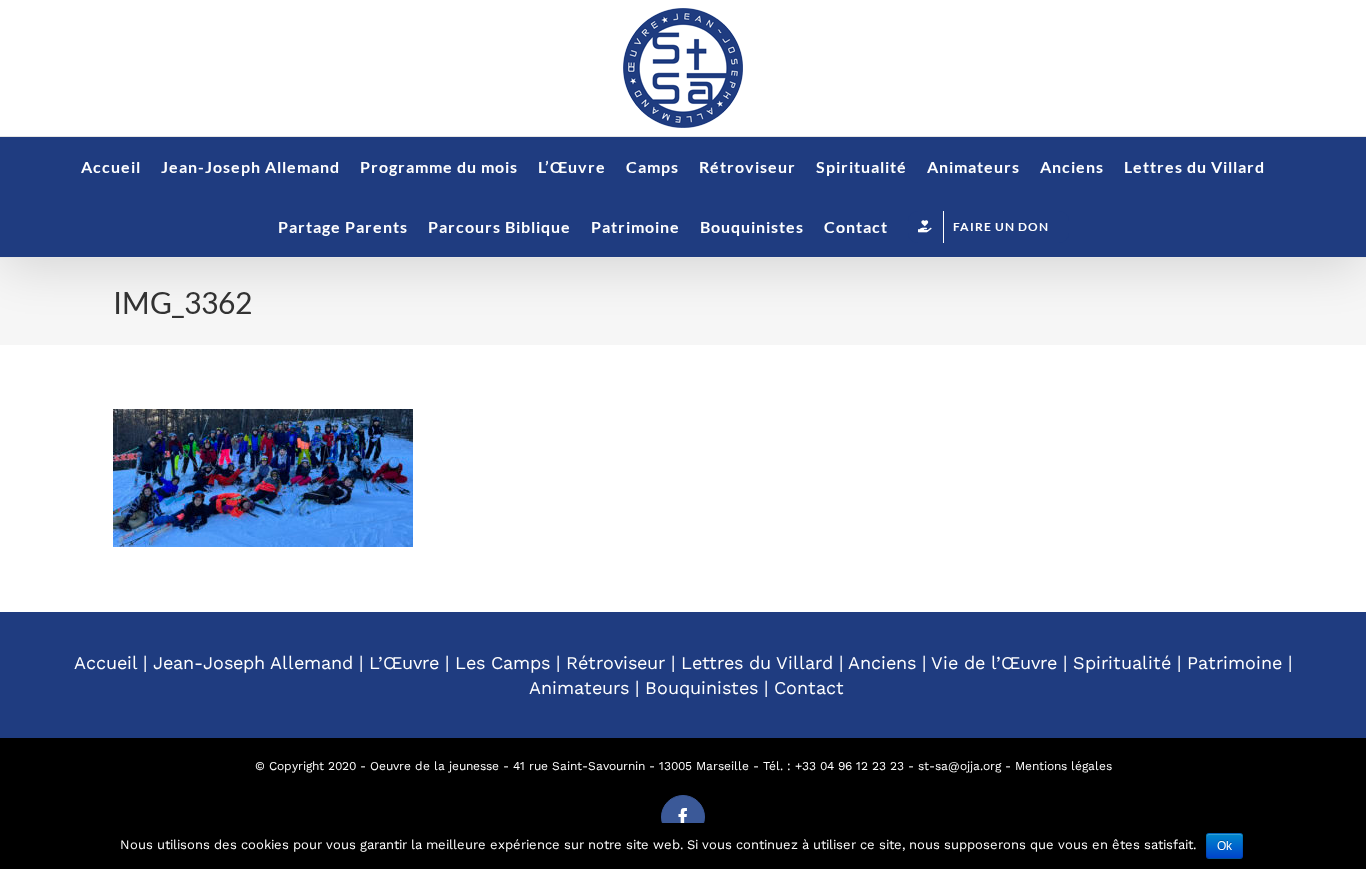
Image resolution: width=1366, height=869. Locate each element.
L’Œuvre (404, 662)
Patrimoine (1234, 662)
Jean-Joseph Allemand (253, 662)
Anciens (882, 662)
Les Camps (502, 662)
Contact (809, 687)
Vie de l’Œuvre (994, 662)
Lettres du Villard (757, 662)
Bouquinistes (701, 687)
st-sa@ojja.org (959, 766)
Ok (1224, 846)
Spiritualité (1122, 662)
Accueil (105, 662)
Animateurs (579, 687)
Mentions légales (1063, 766)
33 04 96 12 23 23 (853, 766)
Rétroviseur (615, 662)
